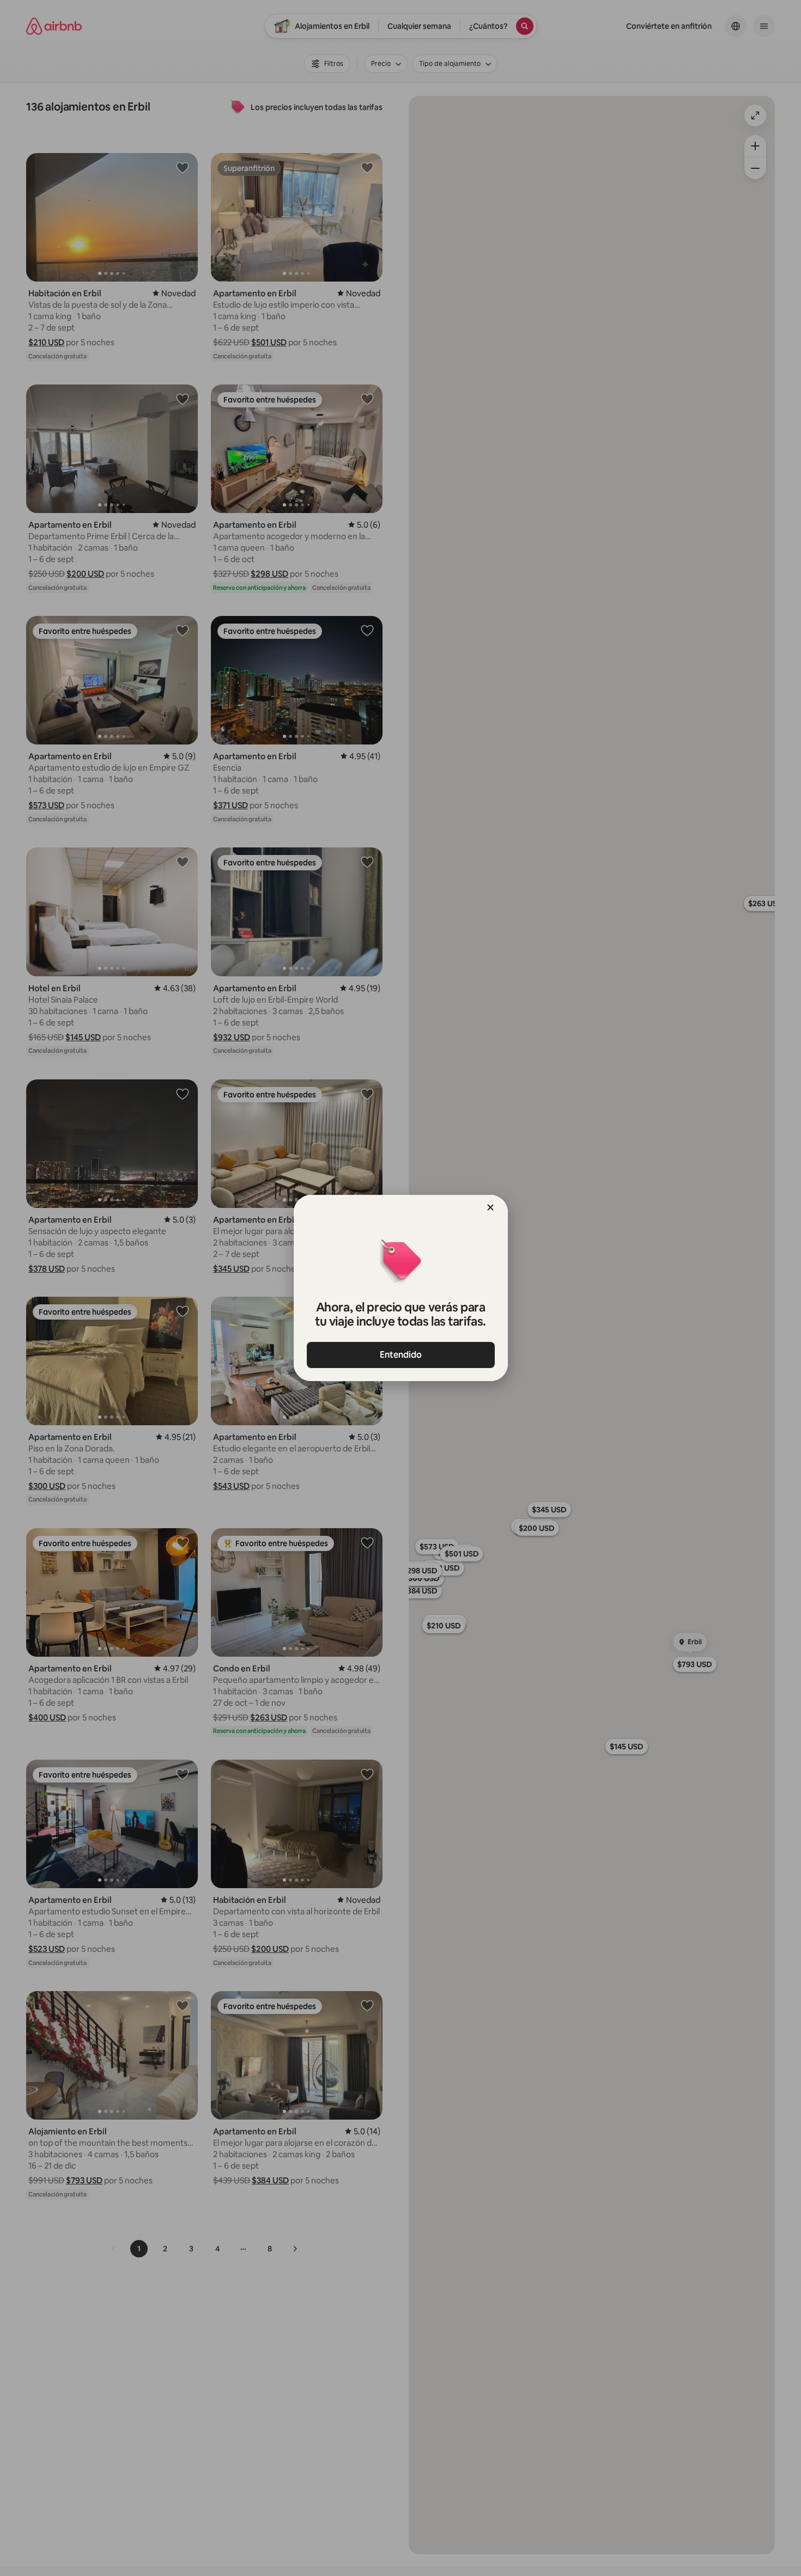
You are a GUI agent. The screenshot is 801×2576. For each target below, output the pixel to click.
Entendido (401, 1355)
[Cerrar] (490, 1207)
